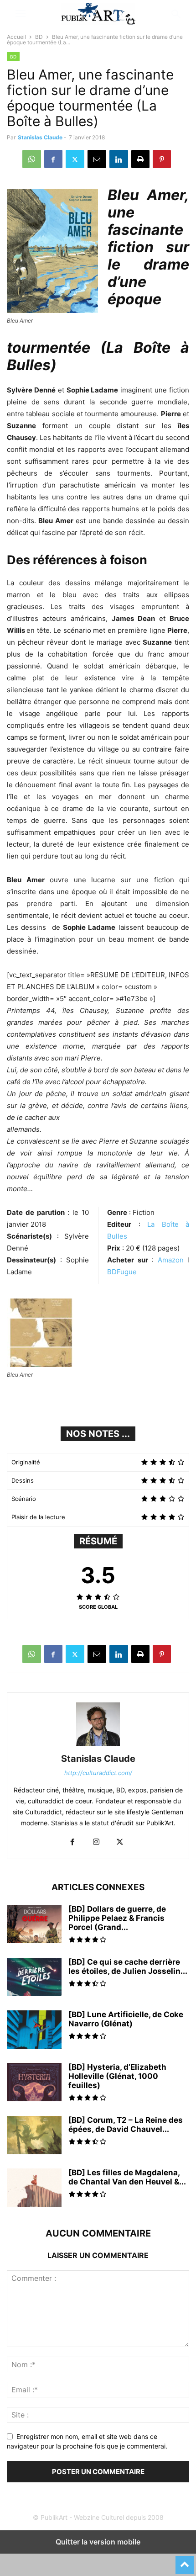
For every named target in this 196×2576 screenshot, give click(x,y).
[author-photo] (98, 1746)
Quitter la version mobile (98, 2542)
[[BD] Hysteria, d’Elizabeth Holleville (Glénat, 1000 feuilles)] (34, 2083)
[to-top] (185, 2561)
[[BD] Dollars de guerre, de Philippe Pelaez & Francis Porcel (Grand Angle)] (34, 1925)
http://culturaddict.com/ (98, 1773)
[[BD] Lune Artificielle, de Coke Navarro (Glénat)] (34, 2030)
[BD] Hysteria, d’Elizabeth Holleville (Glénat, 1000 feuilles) (117, 2076)
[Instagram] (96, 1842)
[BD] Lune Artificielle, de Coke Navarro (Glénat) (126, 2019)
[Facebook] (53, 159)
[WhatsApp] (32, 159)
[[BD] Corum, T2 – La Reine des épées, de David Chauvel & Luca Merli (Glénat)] (34, 2136)
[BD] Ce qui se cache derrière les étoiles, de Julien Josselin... (128, 1966)
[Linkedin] (119, 159)
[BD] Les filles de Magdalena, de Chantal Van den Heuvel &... (127, 2177)
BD (39, 37)
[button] (21, 14)
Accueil (16, 37)
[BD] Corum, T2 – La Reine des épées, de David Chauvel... (126, 2125)
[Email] (97, 159)
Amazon (173, 1260)
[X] (75, 159)
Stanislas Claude (40, 137)
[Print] (140, 159)
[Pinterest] (162, 159)
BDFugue (122, 1272)
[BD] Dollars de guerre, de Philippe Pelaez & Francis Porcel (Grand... (117, 1918)
